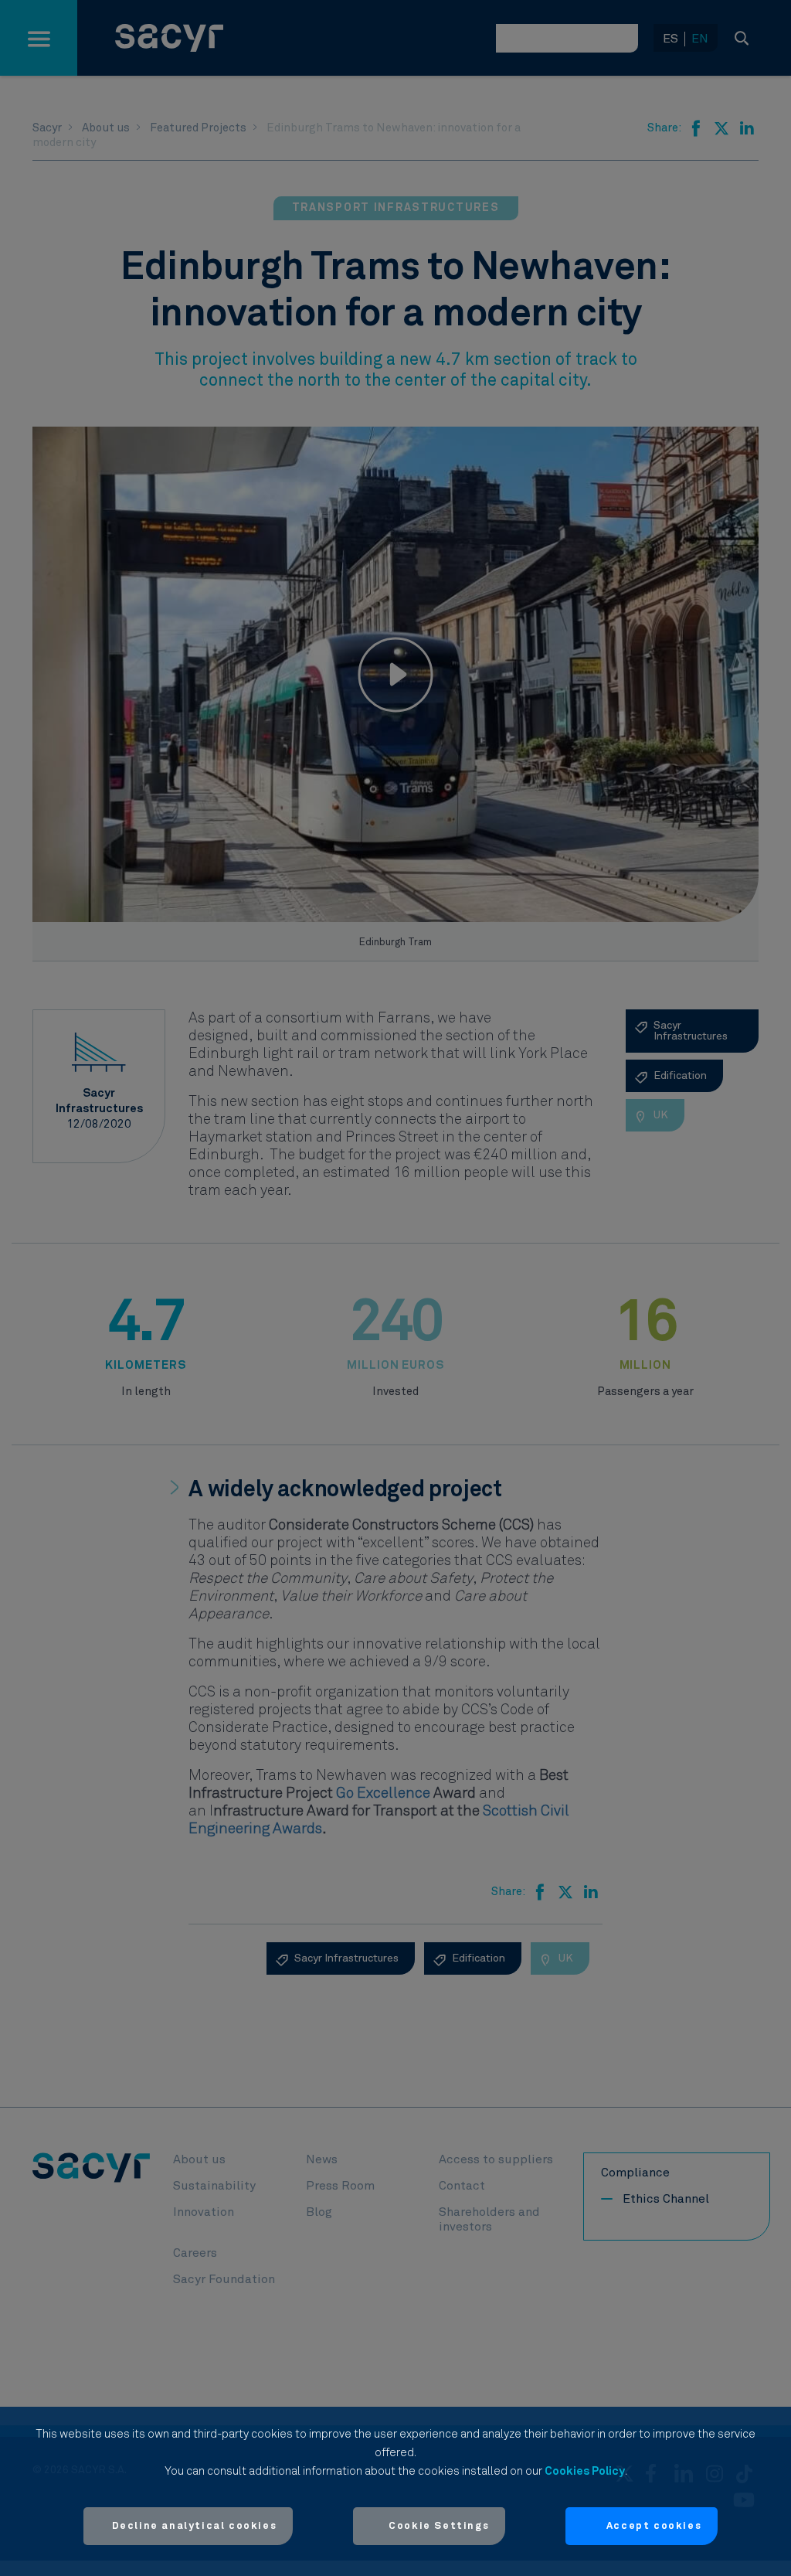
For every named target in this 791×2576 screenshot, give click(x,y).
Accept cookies (654, 2526)
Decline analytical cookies (195, 2526)
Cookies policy (585, 2471)
